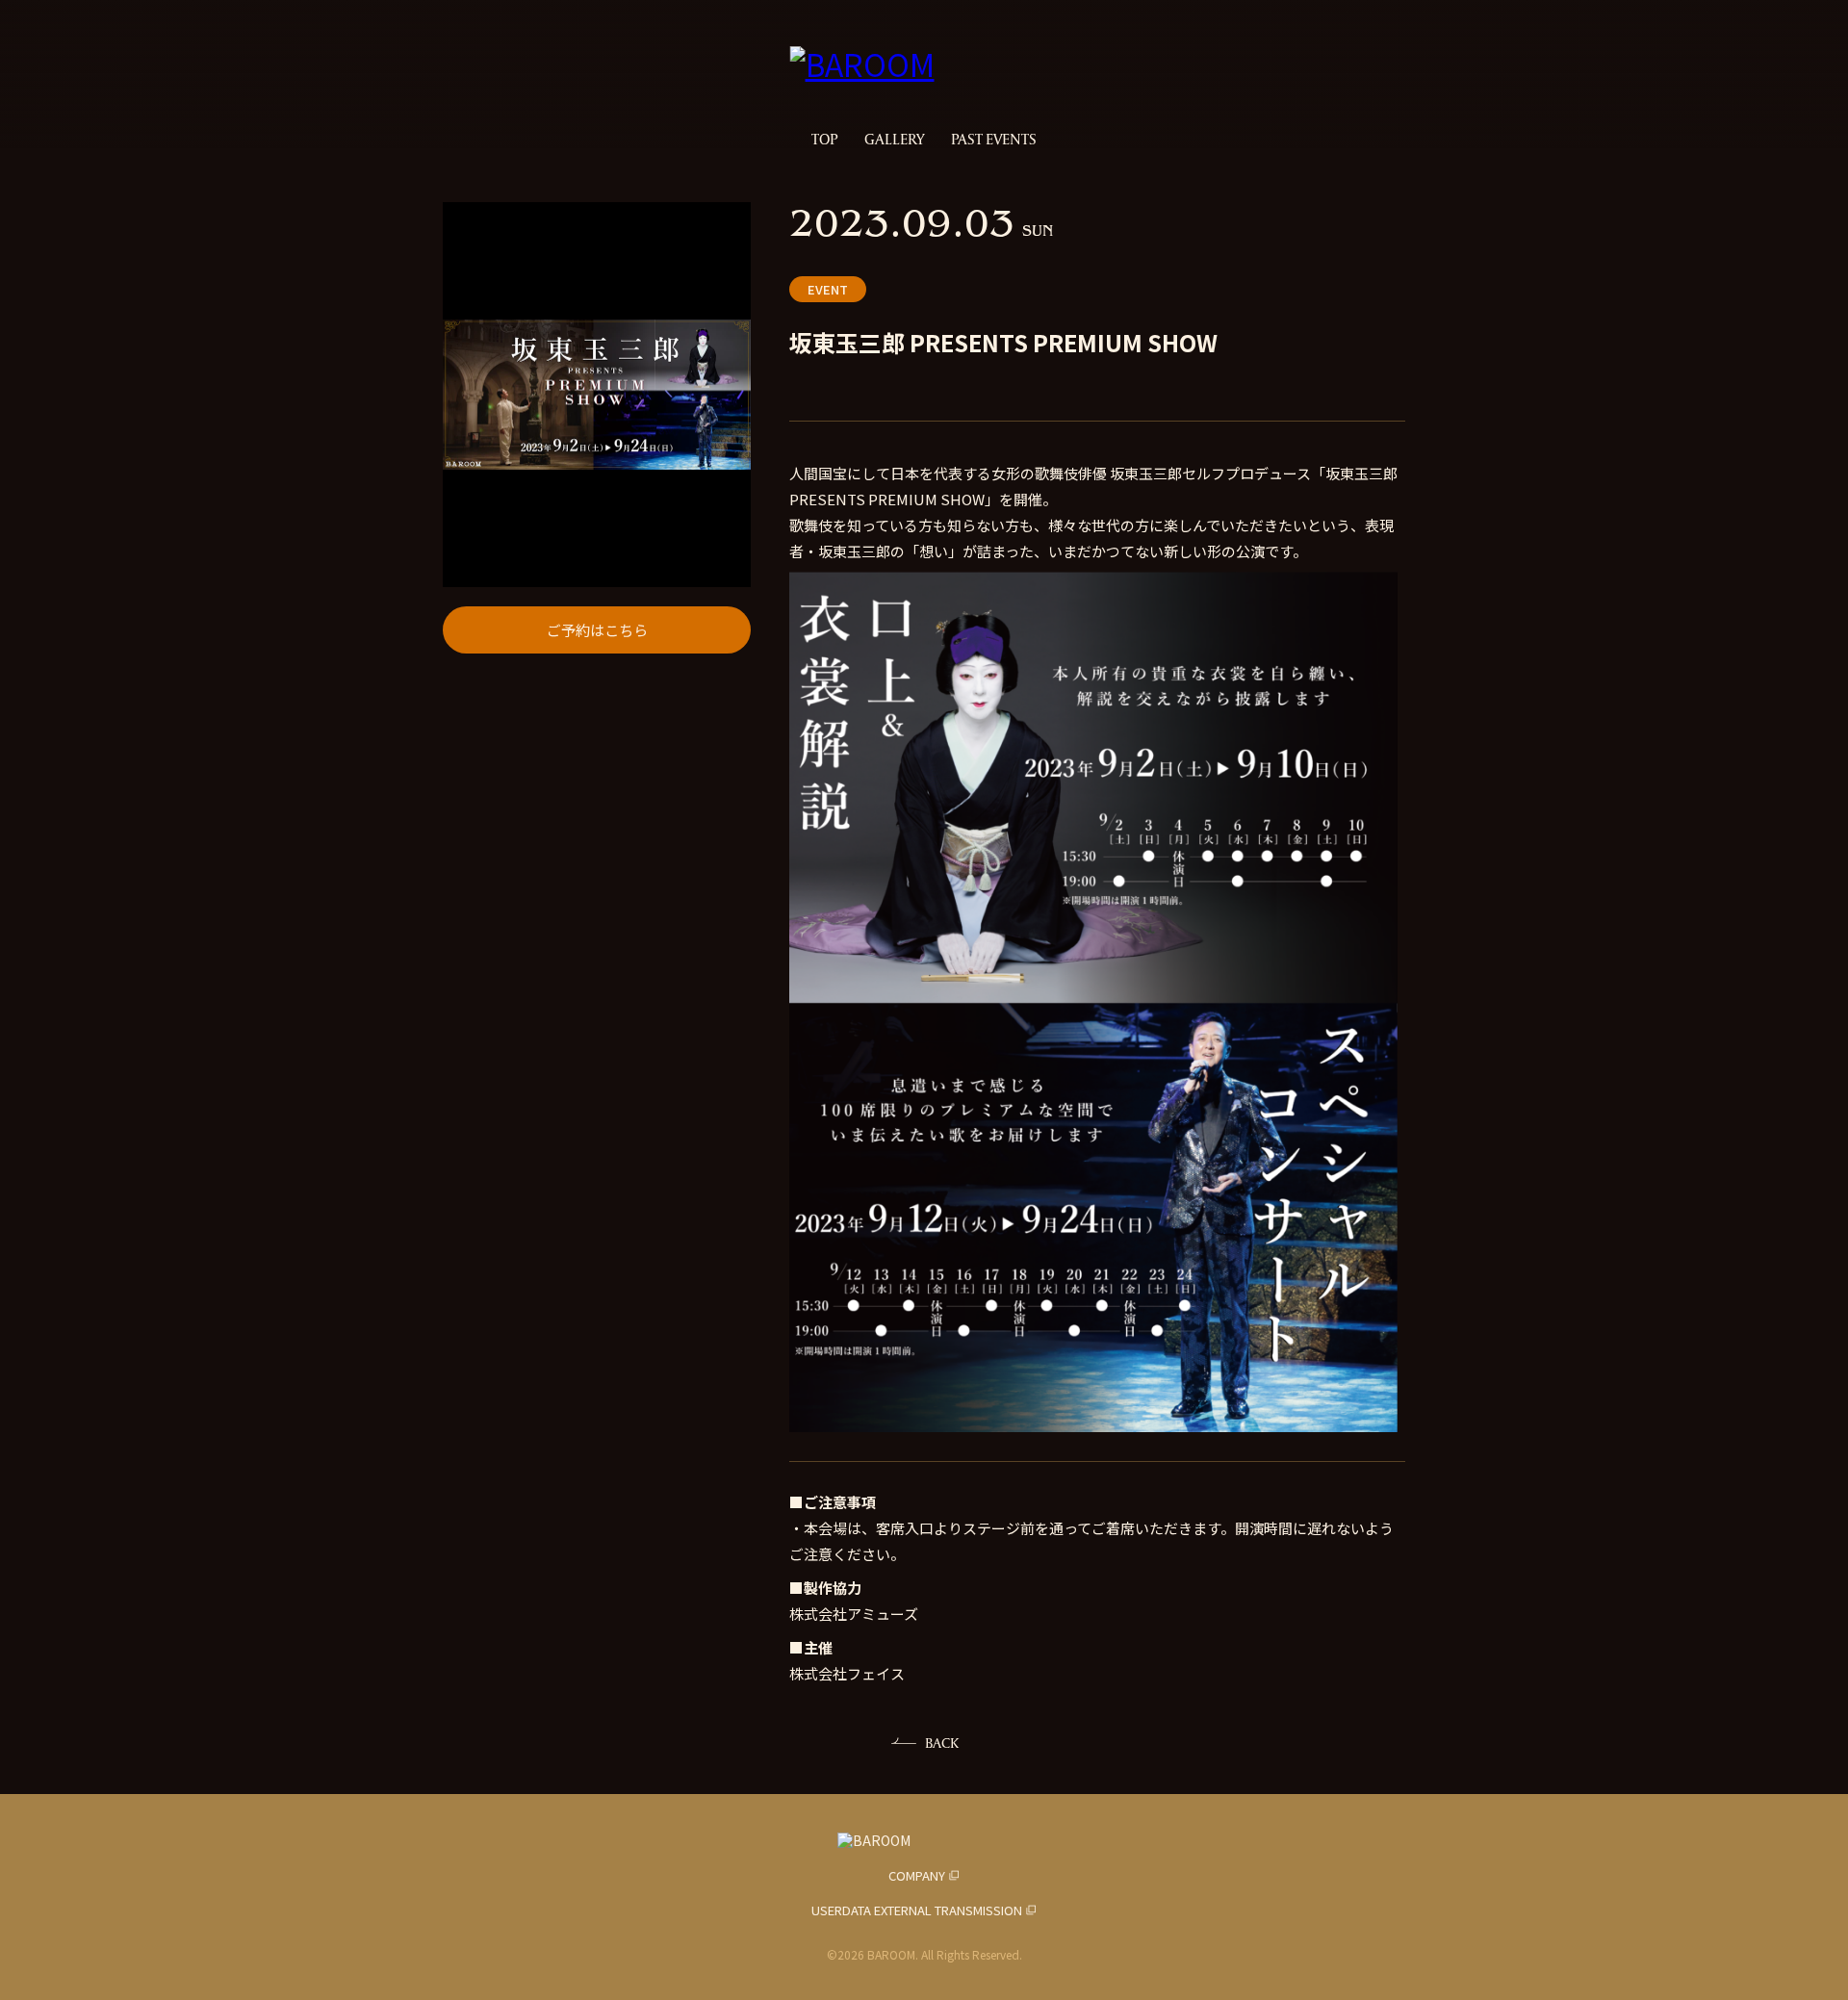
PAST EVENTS (994, 140)
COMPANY (917, 1875)
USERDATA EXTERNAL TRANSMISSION (917, 1910)
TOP (824, 140)
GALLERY (894, 140)
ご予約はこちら (597, 630)
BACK (942, 1743)
